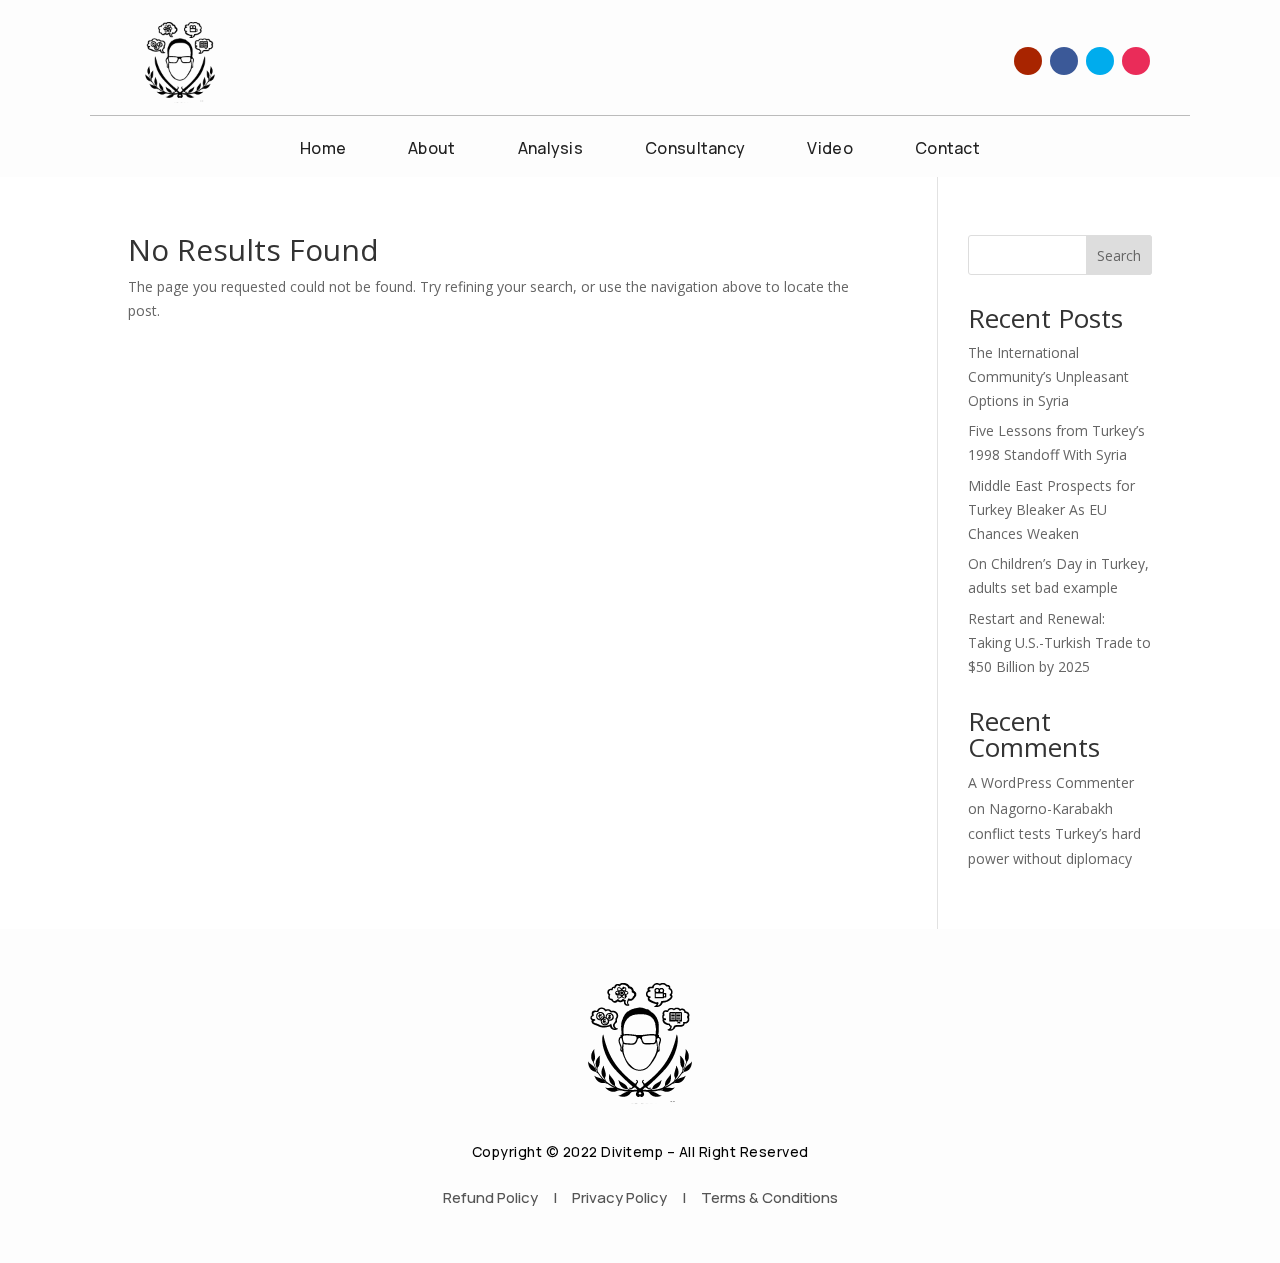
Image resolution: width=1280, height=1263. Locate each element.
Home (323, 150)
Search (1119, 255)
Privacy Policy (619, 1197)
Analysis (550, 150)
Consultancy (695, 150)
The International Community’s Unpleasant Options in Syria (1048, 376)
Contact (947, 150)
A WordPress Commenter (1051, 782)
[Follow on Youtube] (1028, 61)
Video (830, 150)
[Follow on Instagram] (1136, 61)
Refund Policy (490, 1197)
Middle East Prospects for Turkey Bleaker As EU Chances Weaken (1051, 509)
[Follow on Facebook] (1064, 61)
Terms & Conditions (769, 1197)
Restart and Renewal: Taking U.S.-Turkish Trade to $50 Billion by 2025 (1059, 642)
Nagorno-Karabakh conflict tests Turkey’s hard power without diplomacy (1054, 833)
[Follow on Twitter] (1100, 61)
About (432, 150)
